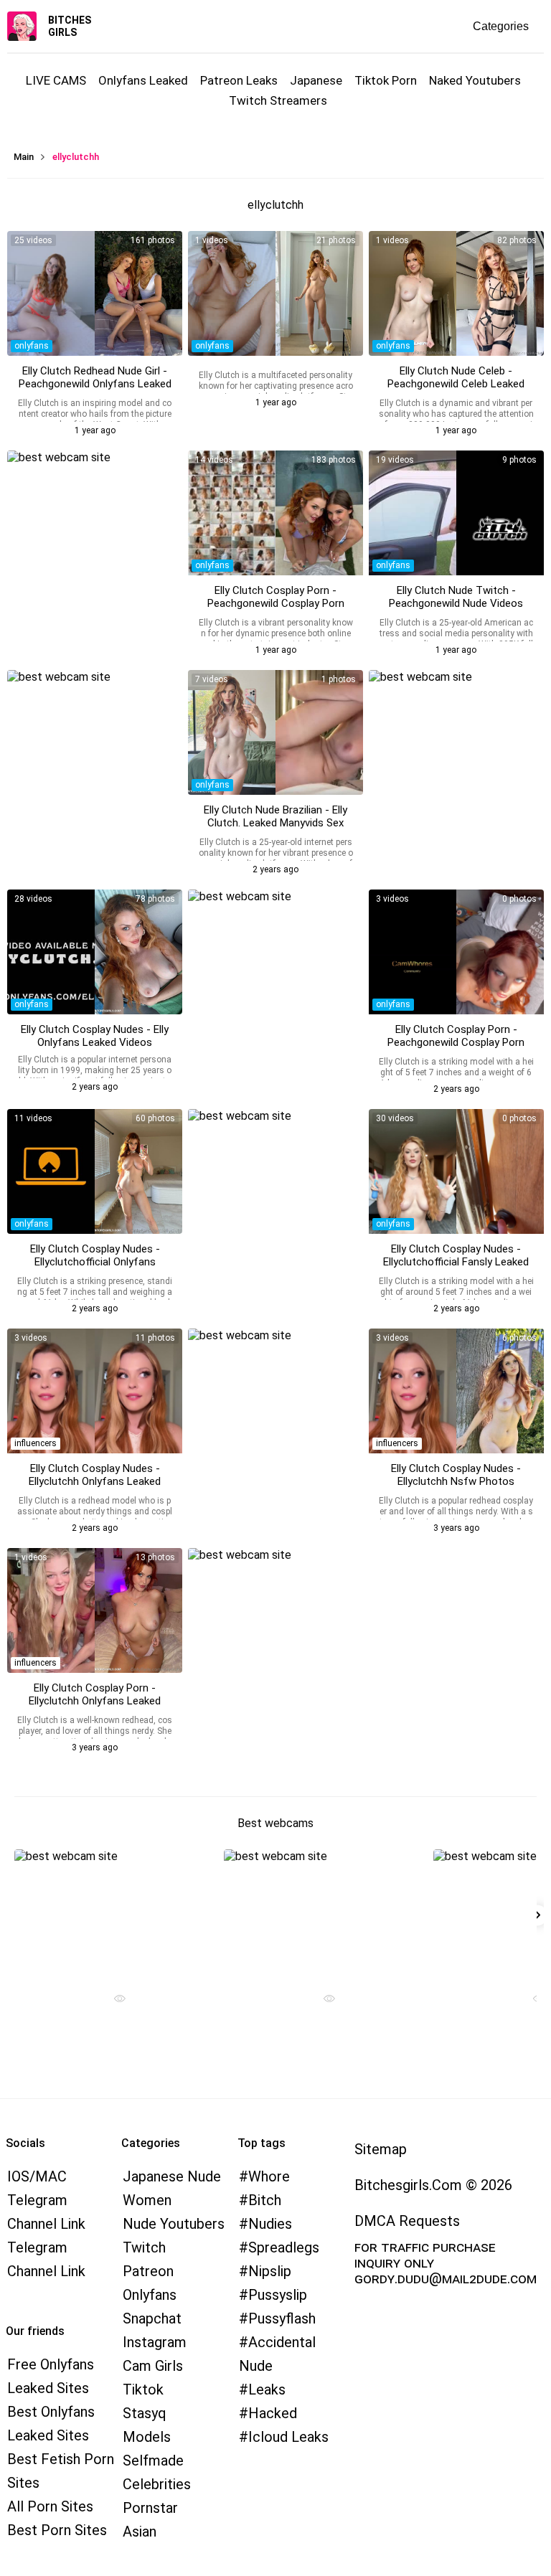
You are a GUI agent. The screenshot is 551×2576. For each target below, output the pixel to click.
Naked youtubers (475, 80)
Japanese (316, 80)
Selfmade (153, 2461)
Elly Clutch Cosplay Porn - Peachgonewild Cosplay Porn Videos (276, 603)
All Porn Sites (50, 2506)
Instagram (155, 2342)
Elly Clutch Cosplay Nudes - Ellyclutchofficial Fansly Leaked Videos (456, 1262)
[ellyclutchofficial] (275, 293)
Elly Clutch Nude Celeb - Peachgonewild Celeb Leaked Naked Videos (456, 384)
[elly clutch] (95, 1391)
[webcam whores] (114, 2000)
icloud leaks (288, 2437)
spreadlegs (284, 2247)
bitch (265, 2200)
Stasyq (145, 2413)
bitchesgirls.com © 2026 (433, 2185)
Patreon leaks (239, 80)
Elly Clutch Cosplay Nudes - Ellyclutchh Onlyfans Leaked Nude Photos (95, 1481)
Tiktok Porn (386, 80)
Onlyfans (150, 2295)
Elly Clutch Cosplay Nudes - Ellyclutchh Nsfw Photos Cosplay (456, 1481)
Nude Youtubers (174, 2224)
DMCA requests (407, 2221)
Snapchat (152, 2318)
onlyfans (32, 346)
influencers (36, 1443)
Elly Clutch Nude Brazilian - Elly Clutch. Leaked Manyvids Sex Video (275, 823)
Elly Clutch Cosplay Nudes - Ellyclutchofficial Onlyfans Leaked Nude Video (95, 1262)
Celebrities (157, 2484)
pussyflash (282, 2318)
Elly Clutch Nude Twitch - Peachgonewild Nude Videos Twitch (456, 603)
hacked (273, 2413)
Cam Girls (153, 2366)
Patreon (148, 2271)
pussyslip (278, 2295)
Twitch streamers (278, 100)
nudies (270, 2224)
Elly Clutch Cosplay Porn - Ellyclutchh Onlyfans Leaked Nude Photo (95, 1701)
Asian (140, 2532)
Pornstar (150, 2508)
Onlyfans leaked (143, 80)
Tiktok (143, 2389)
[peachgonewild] (95, 293)
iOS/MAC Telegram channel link (46, 2200)
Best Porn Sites (57, 2530)
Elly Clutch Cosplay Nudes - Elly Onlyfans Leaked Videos (95, 1036)
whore (269, 2176)
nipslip (270, 2271)
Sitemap (381, 2149)
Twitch (144, 2247)
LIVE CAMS (56, 80)
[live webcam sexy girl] (114, 1912)
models (147, 2437)
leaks (267, 2389)
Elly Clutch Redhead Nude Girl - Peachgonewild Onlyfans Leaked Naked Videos (95, 384)
